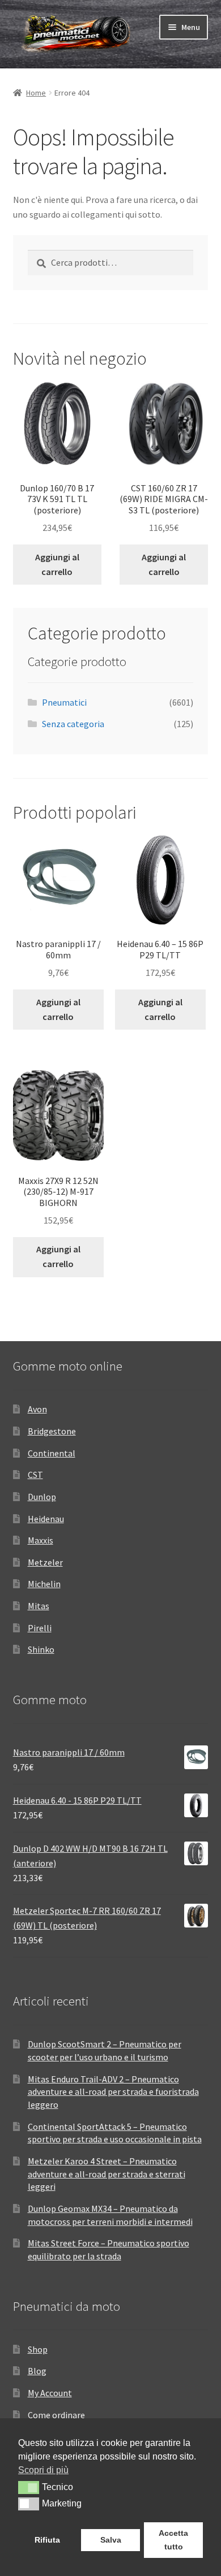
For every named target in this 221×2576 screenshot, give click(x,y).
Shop (38, 2349)
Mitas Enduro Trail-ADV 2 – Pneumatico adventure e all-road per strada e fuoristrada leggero (113, 2092)
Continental (52, 1453)
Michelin (44, 1584)
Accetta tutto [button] (173, 2540)
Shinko (41, 1649)
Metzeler (45, 1562)
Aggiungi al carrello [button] (57, 564)
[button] (29, 2487)
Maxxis (41, 1540)
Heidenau (46, 1519)
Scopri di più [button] (43, 2470)
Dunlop (42, 1497)
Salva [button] (111, 2540)
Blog (37, 2371)
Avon (37, 1409)
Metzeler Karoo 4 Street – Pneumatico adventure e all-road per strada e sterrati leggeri (107, 2174)
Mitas (39, 1606)
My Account (50, 2393)
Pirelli (40, 1628)
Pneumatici (64, 702)
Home (36, 93)
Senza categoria (73, 724)
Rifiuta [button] (47, 2540)
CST (35, 1475)
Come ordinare (56, 2415)
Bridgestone (52, 1431)
